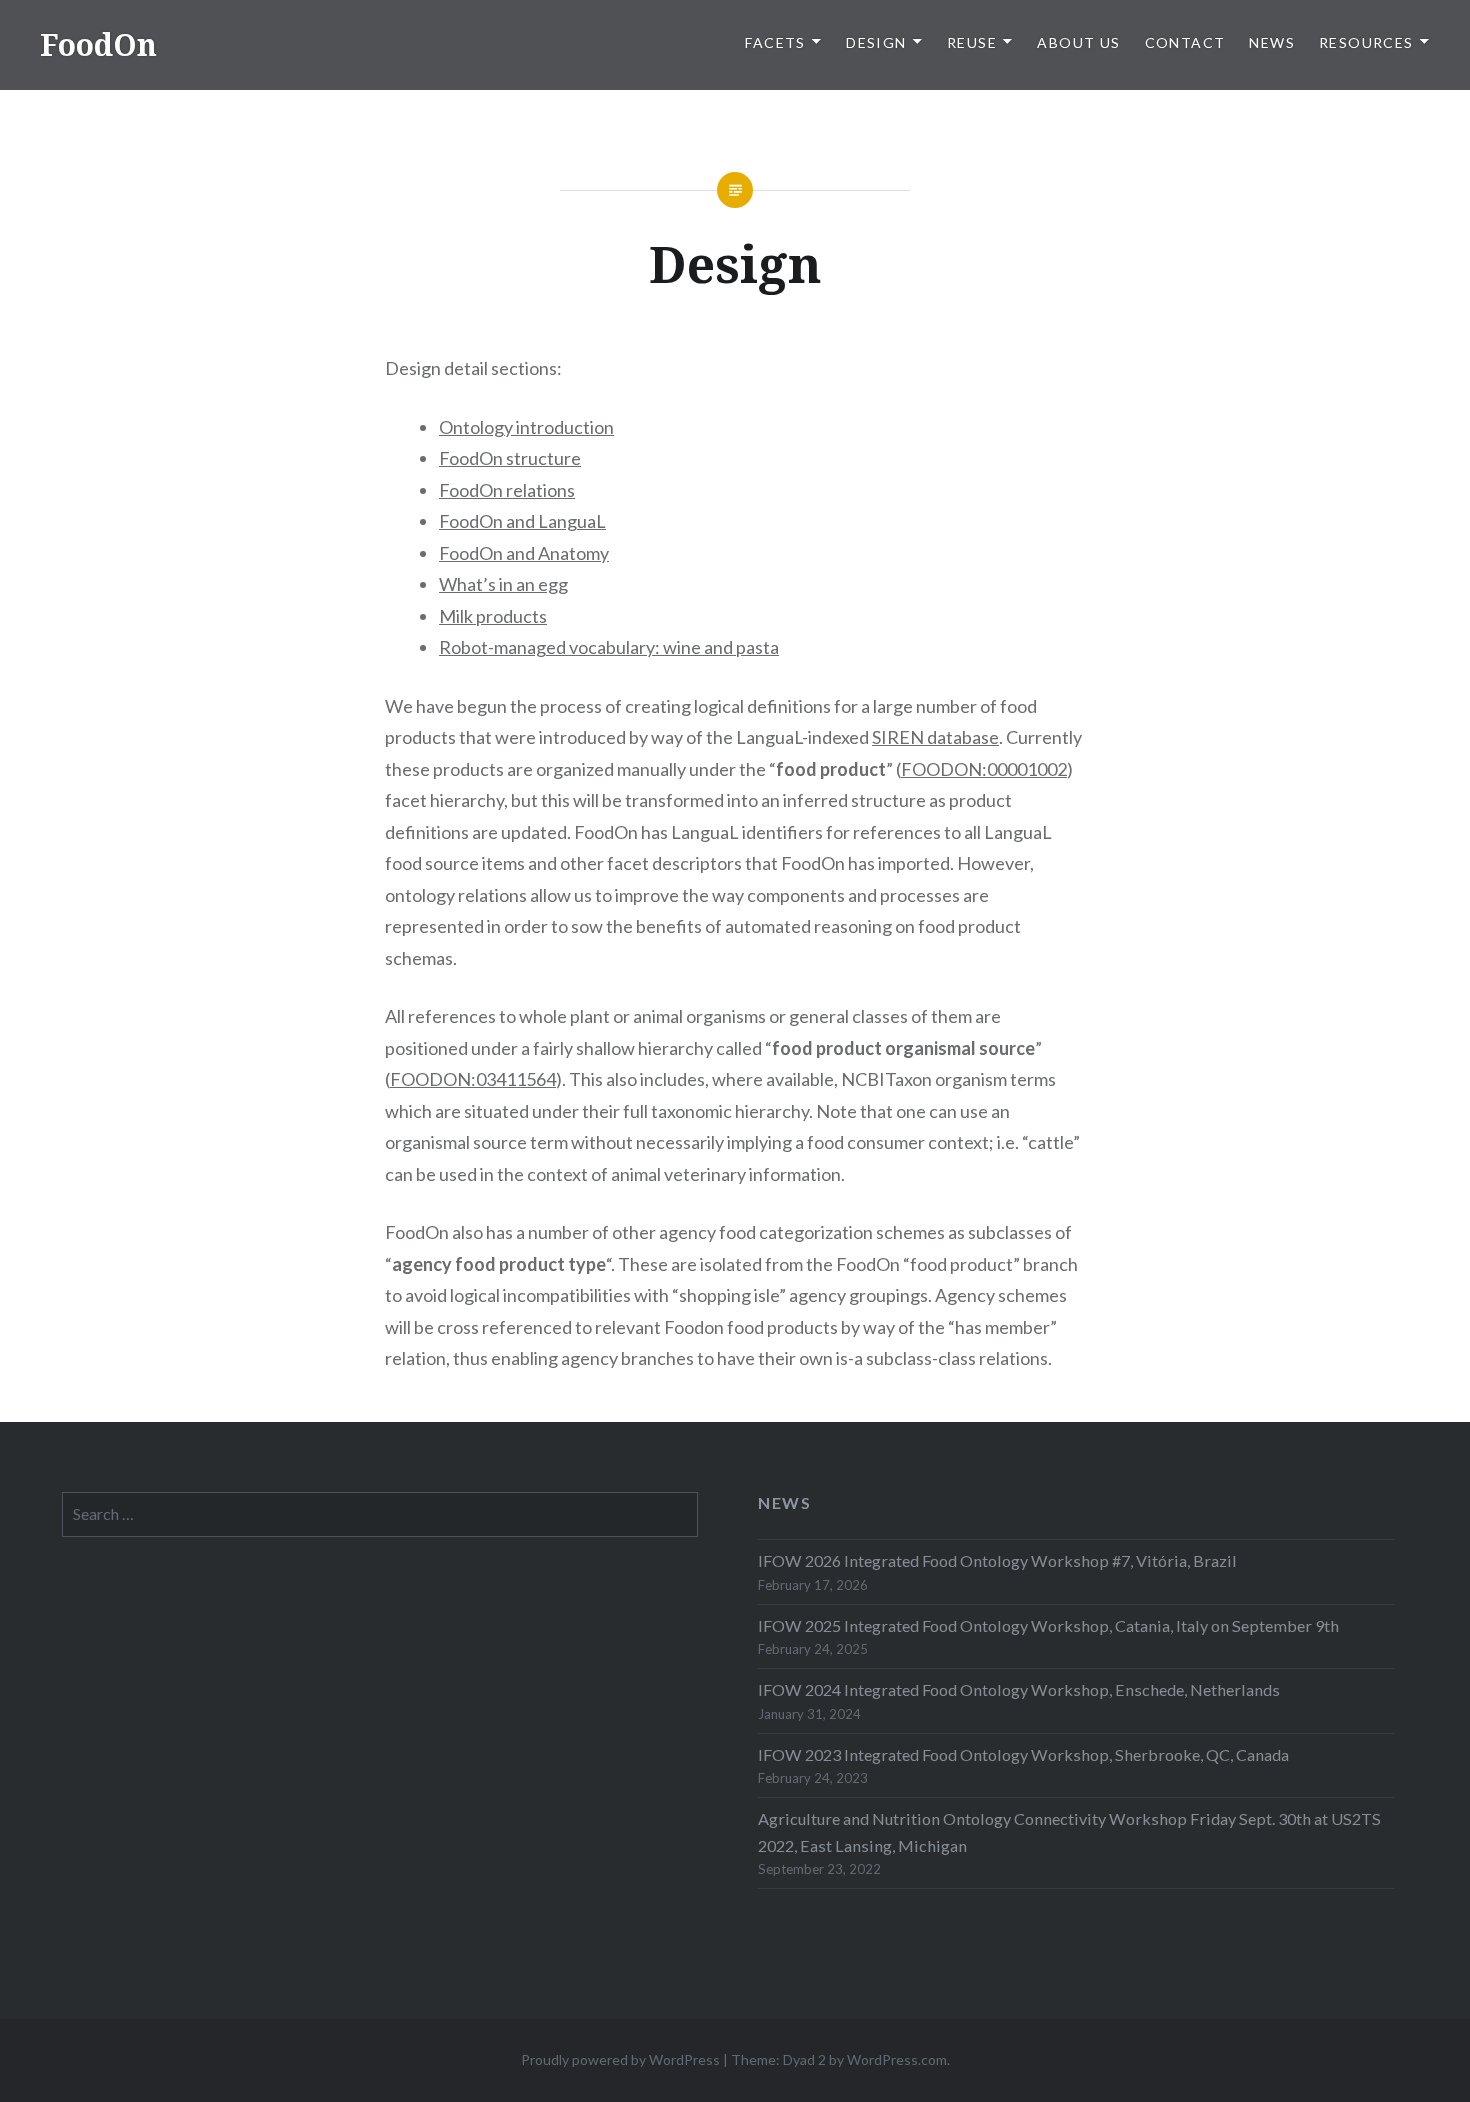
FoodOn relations (507, 490)
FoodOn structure (510, 458)
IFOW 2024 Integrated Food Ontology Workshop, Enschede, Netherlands (1019, 1689)
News (1272, 42)
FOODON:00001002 (984, 769)
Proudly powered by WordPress (620, 2059)
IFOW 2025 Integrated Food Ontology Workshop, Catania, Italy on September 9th (1048, 1625)
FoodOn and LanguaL (522, 521)
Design (876, 42)
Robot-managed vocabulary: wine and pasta (609, 647)
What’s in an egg (503, 584)
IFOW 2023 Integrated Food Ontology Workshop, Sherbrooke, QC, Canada (1023, 1754)
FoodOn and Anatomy (524, 553)
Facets (775, 42)
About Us (1078, 42)
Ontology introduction (526, 427)
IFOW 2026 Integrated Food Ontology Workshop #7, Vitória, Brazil (997, 1560)
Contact (1185, 42)
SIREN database (935, 737)
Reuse (972, 42)
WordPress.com (897, 2059)
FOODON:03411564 (473, 1079)
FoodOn (98, 44)
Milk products (493, 616)
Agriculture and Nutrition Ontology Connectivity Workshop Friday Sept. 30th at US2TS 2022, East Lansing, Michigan (1069, 1831)
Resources (1366, 42)
